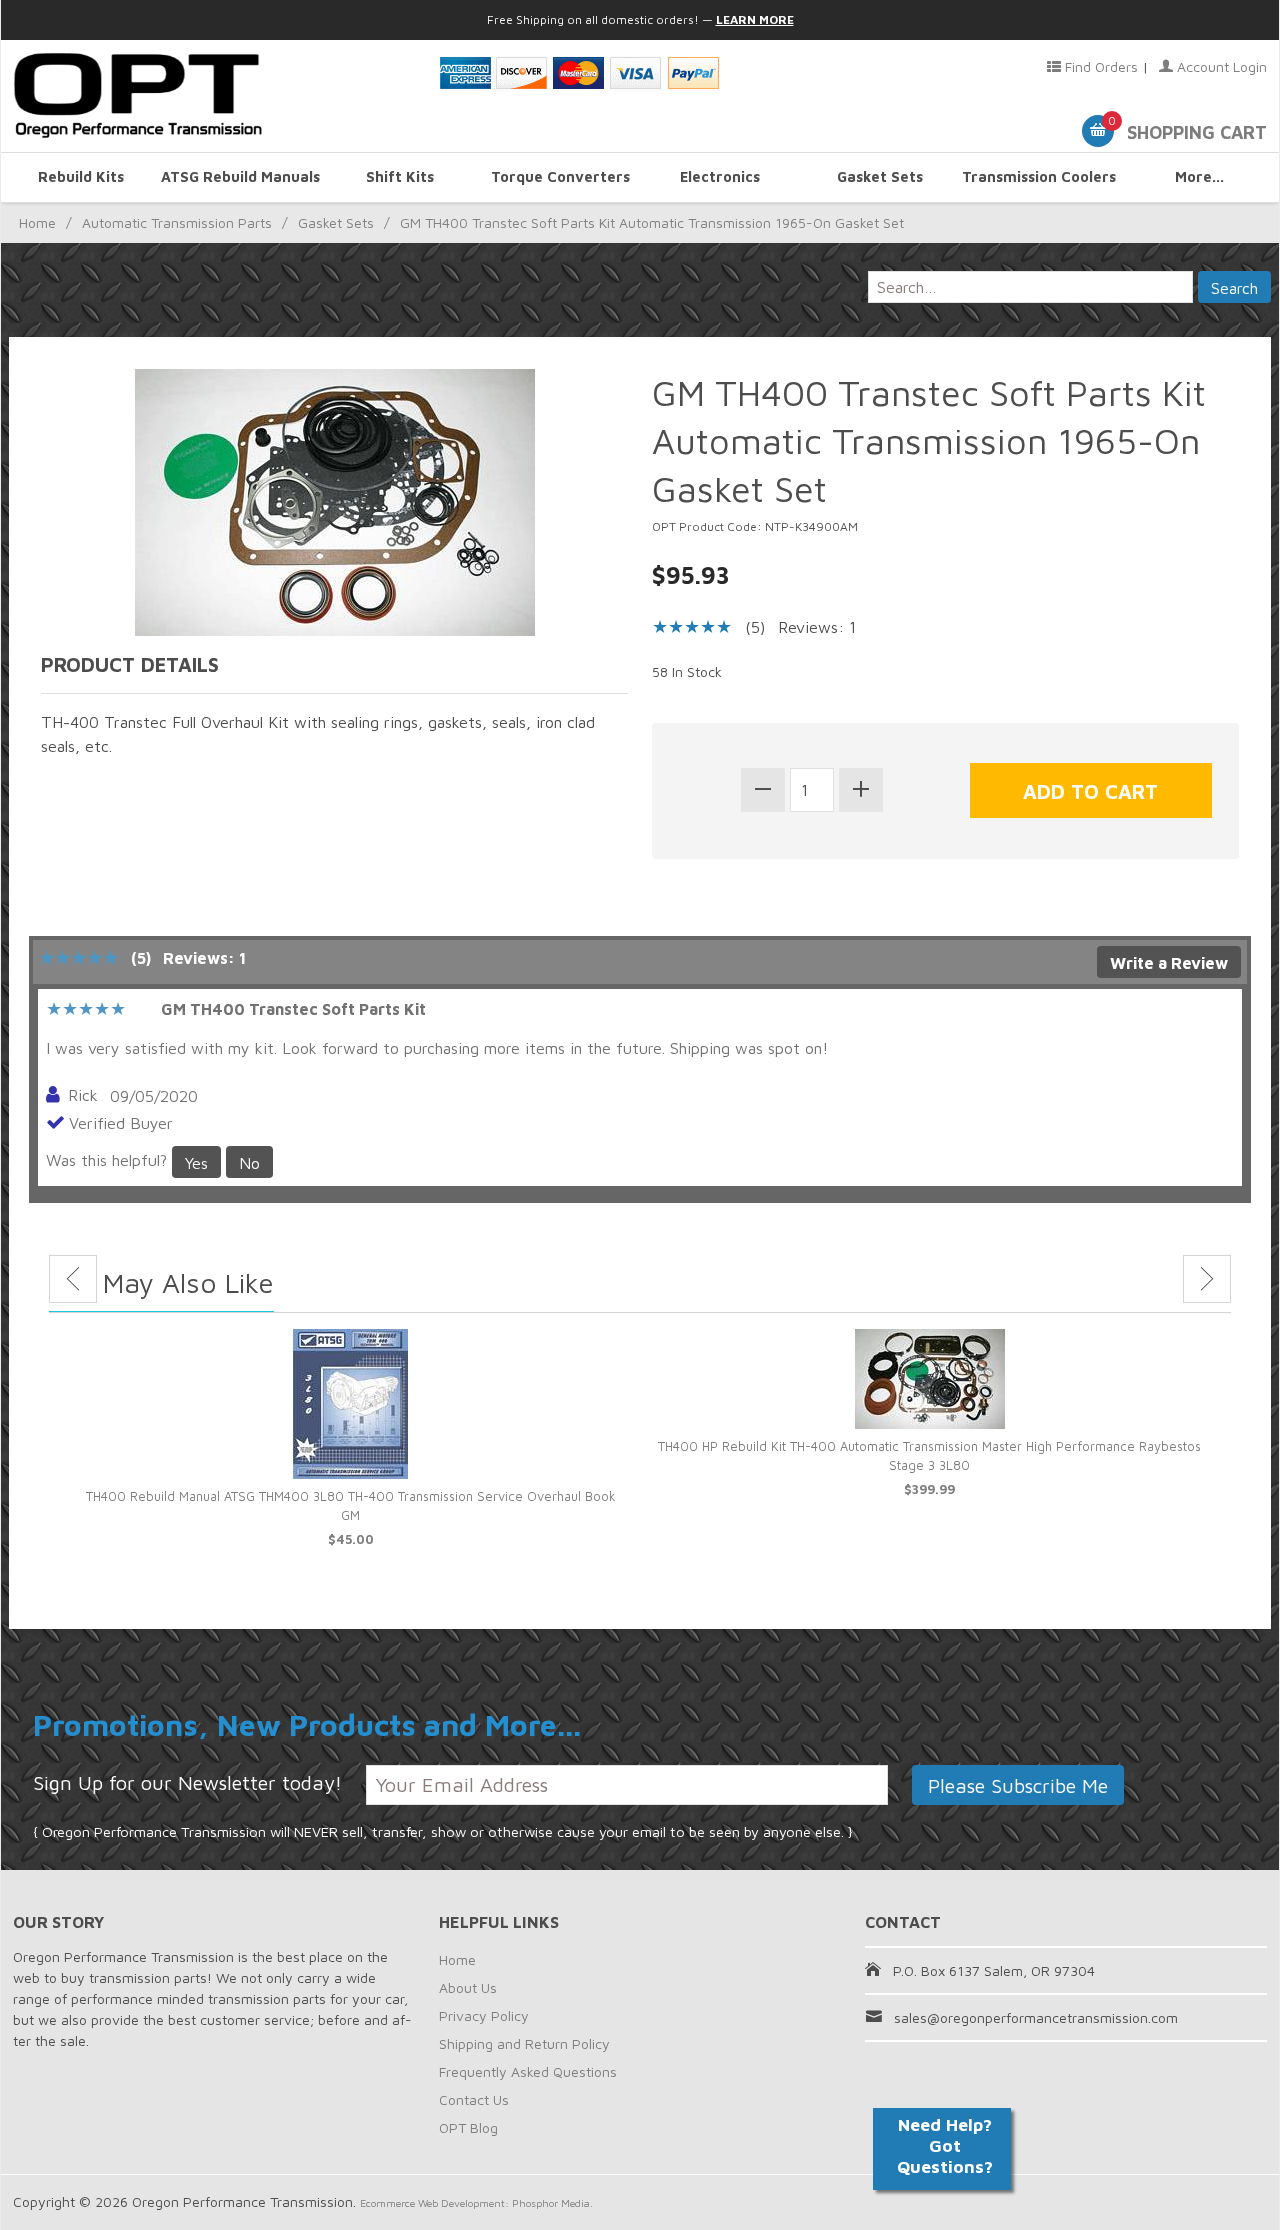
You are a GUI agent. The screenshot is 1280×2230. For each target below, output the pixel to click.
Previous (73, 1279)
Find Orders (1099, 66)
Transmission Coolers (1039, 176)
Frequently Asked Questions (528, 2071)
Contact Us (474, 2099)
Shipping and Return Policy (524, 2043)
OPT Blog (468, 2127)
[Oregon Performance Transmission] (214, 96)
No (249, 1163)
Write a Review (1169, 963)
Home (37, 222)
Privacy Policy (484, 2015)
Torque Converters (560, 176)
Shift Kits (400, 176)
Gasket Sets (880, 176)
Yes (196, 1163)
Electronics (720, 176)
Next (1207, 1279)
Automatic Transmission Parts (177, 222)
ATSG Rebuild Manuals (240, 176)
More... (1199, 176)
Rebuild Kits (81, 176)
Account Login (1220, 66)
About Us (468, 1987)
